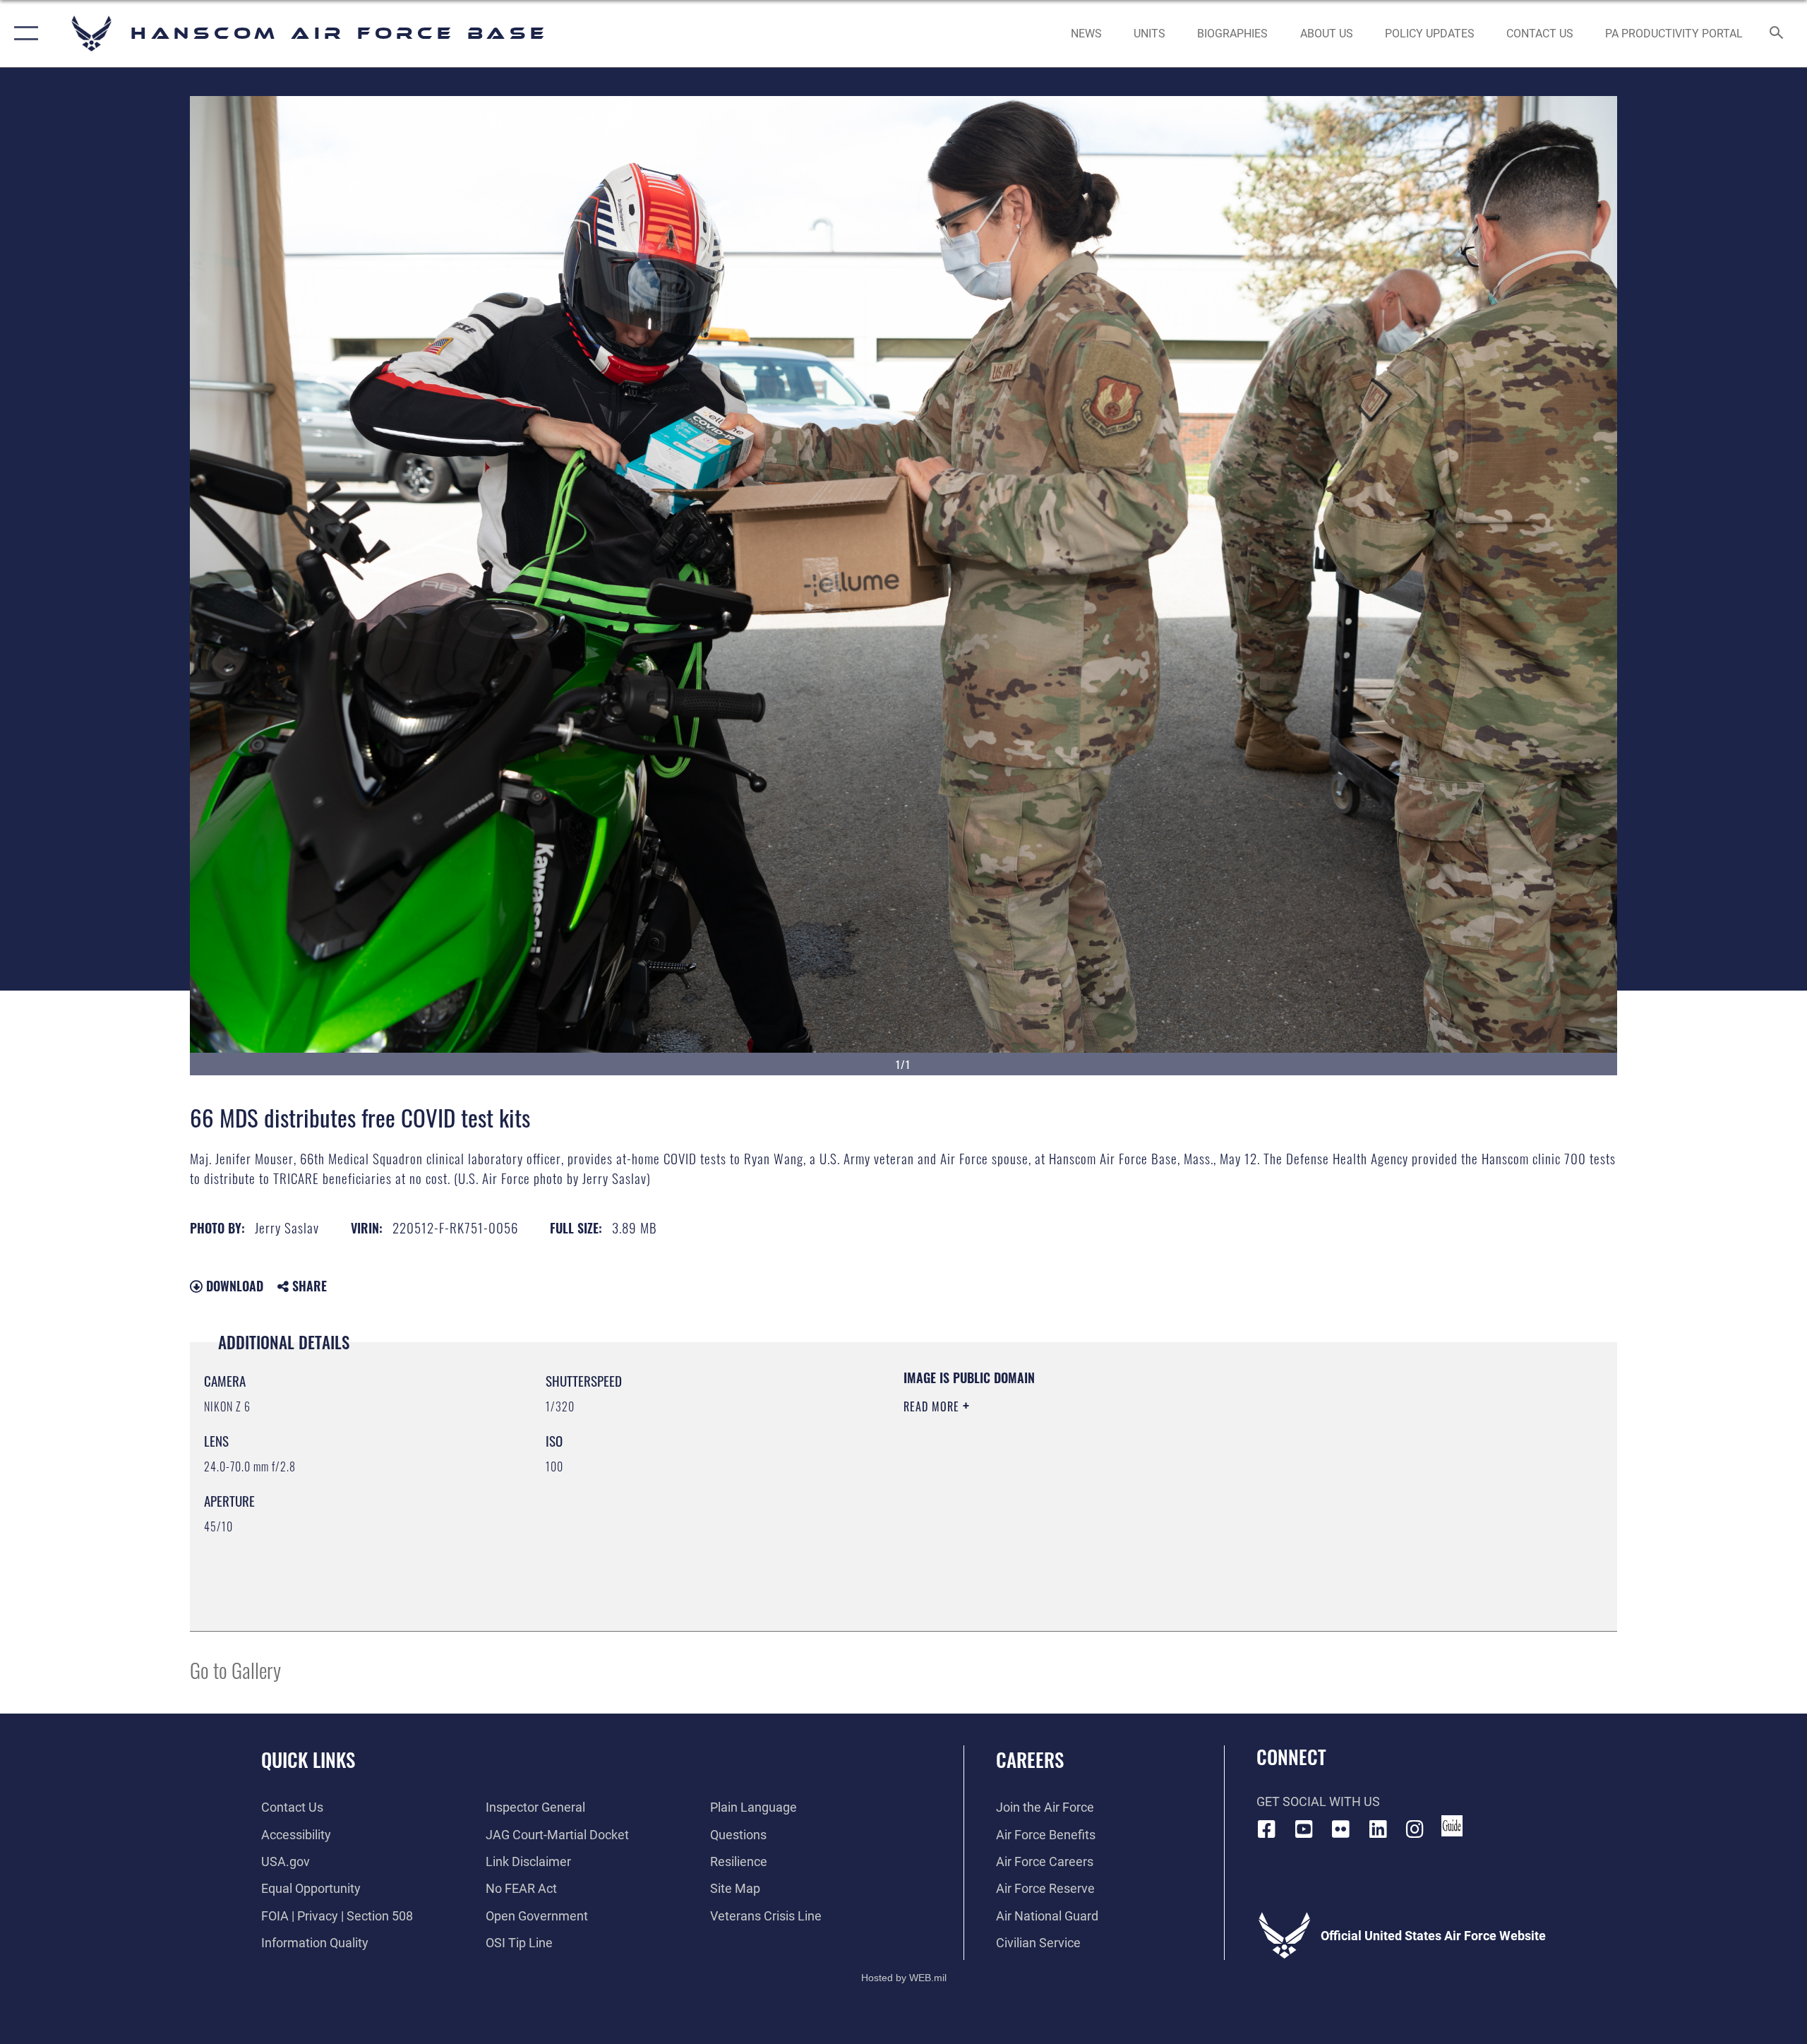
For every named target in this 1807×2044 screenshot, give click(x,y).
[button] (23, 34)
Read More (933, 1406)
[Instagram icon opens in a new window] (1415, 1829)
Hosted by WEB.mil (904, 1978)
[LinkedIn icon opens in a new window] (1378, 1829)
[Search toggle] (1777, 34)
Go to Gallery (235, 1669)
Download (233, 1286)
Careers (1030, 1759)
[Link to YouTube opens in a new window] (1304, 1829)
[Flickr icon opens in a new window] (1341, 1829)
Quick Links (308, 1759)
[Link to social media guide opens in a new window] (1452, 1826)
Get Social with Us (1318, 1801)
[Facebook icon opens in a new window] (1267, 1829)
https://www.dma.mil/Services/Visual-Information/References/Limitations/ (1069, 1476)
